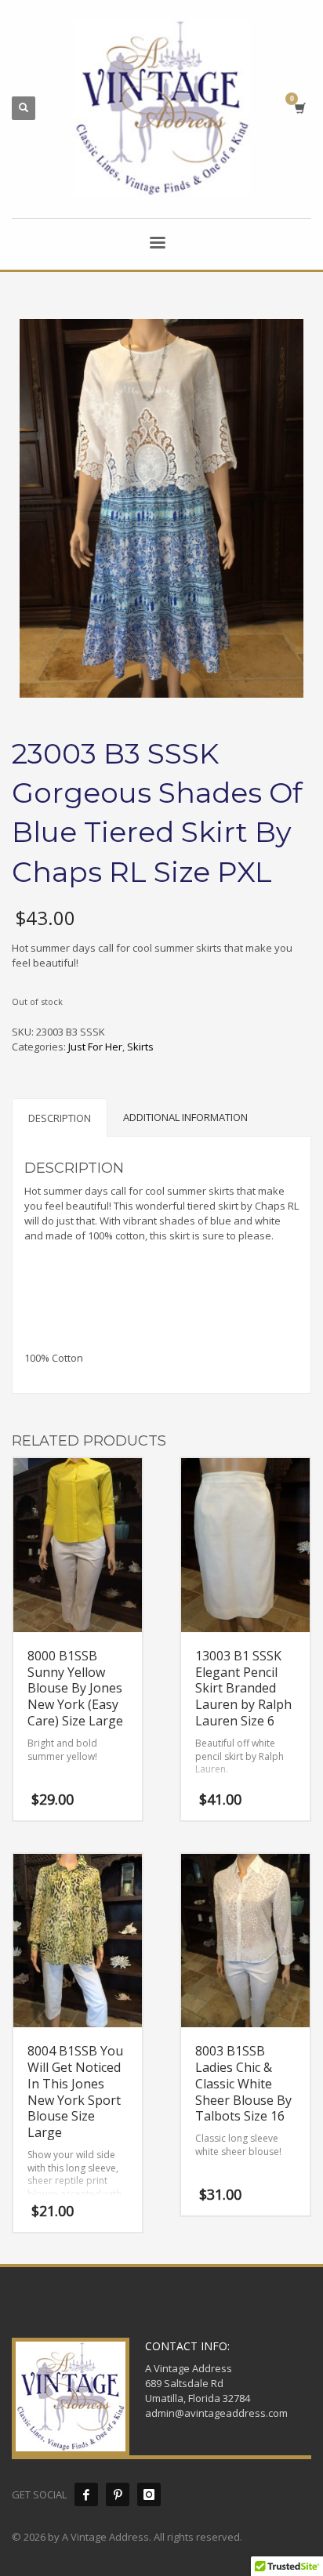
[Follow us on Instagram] (149, 2494)
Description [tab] (60, 1118)
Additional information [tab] (185, 1117)
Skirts (140, 1047)
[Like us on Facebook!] (86, 2494)
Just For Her (95, 1047)
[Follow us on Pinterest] (118, 2494)
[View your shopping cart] (299, 108)
